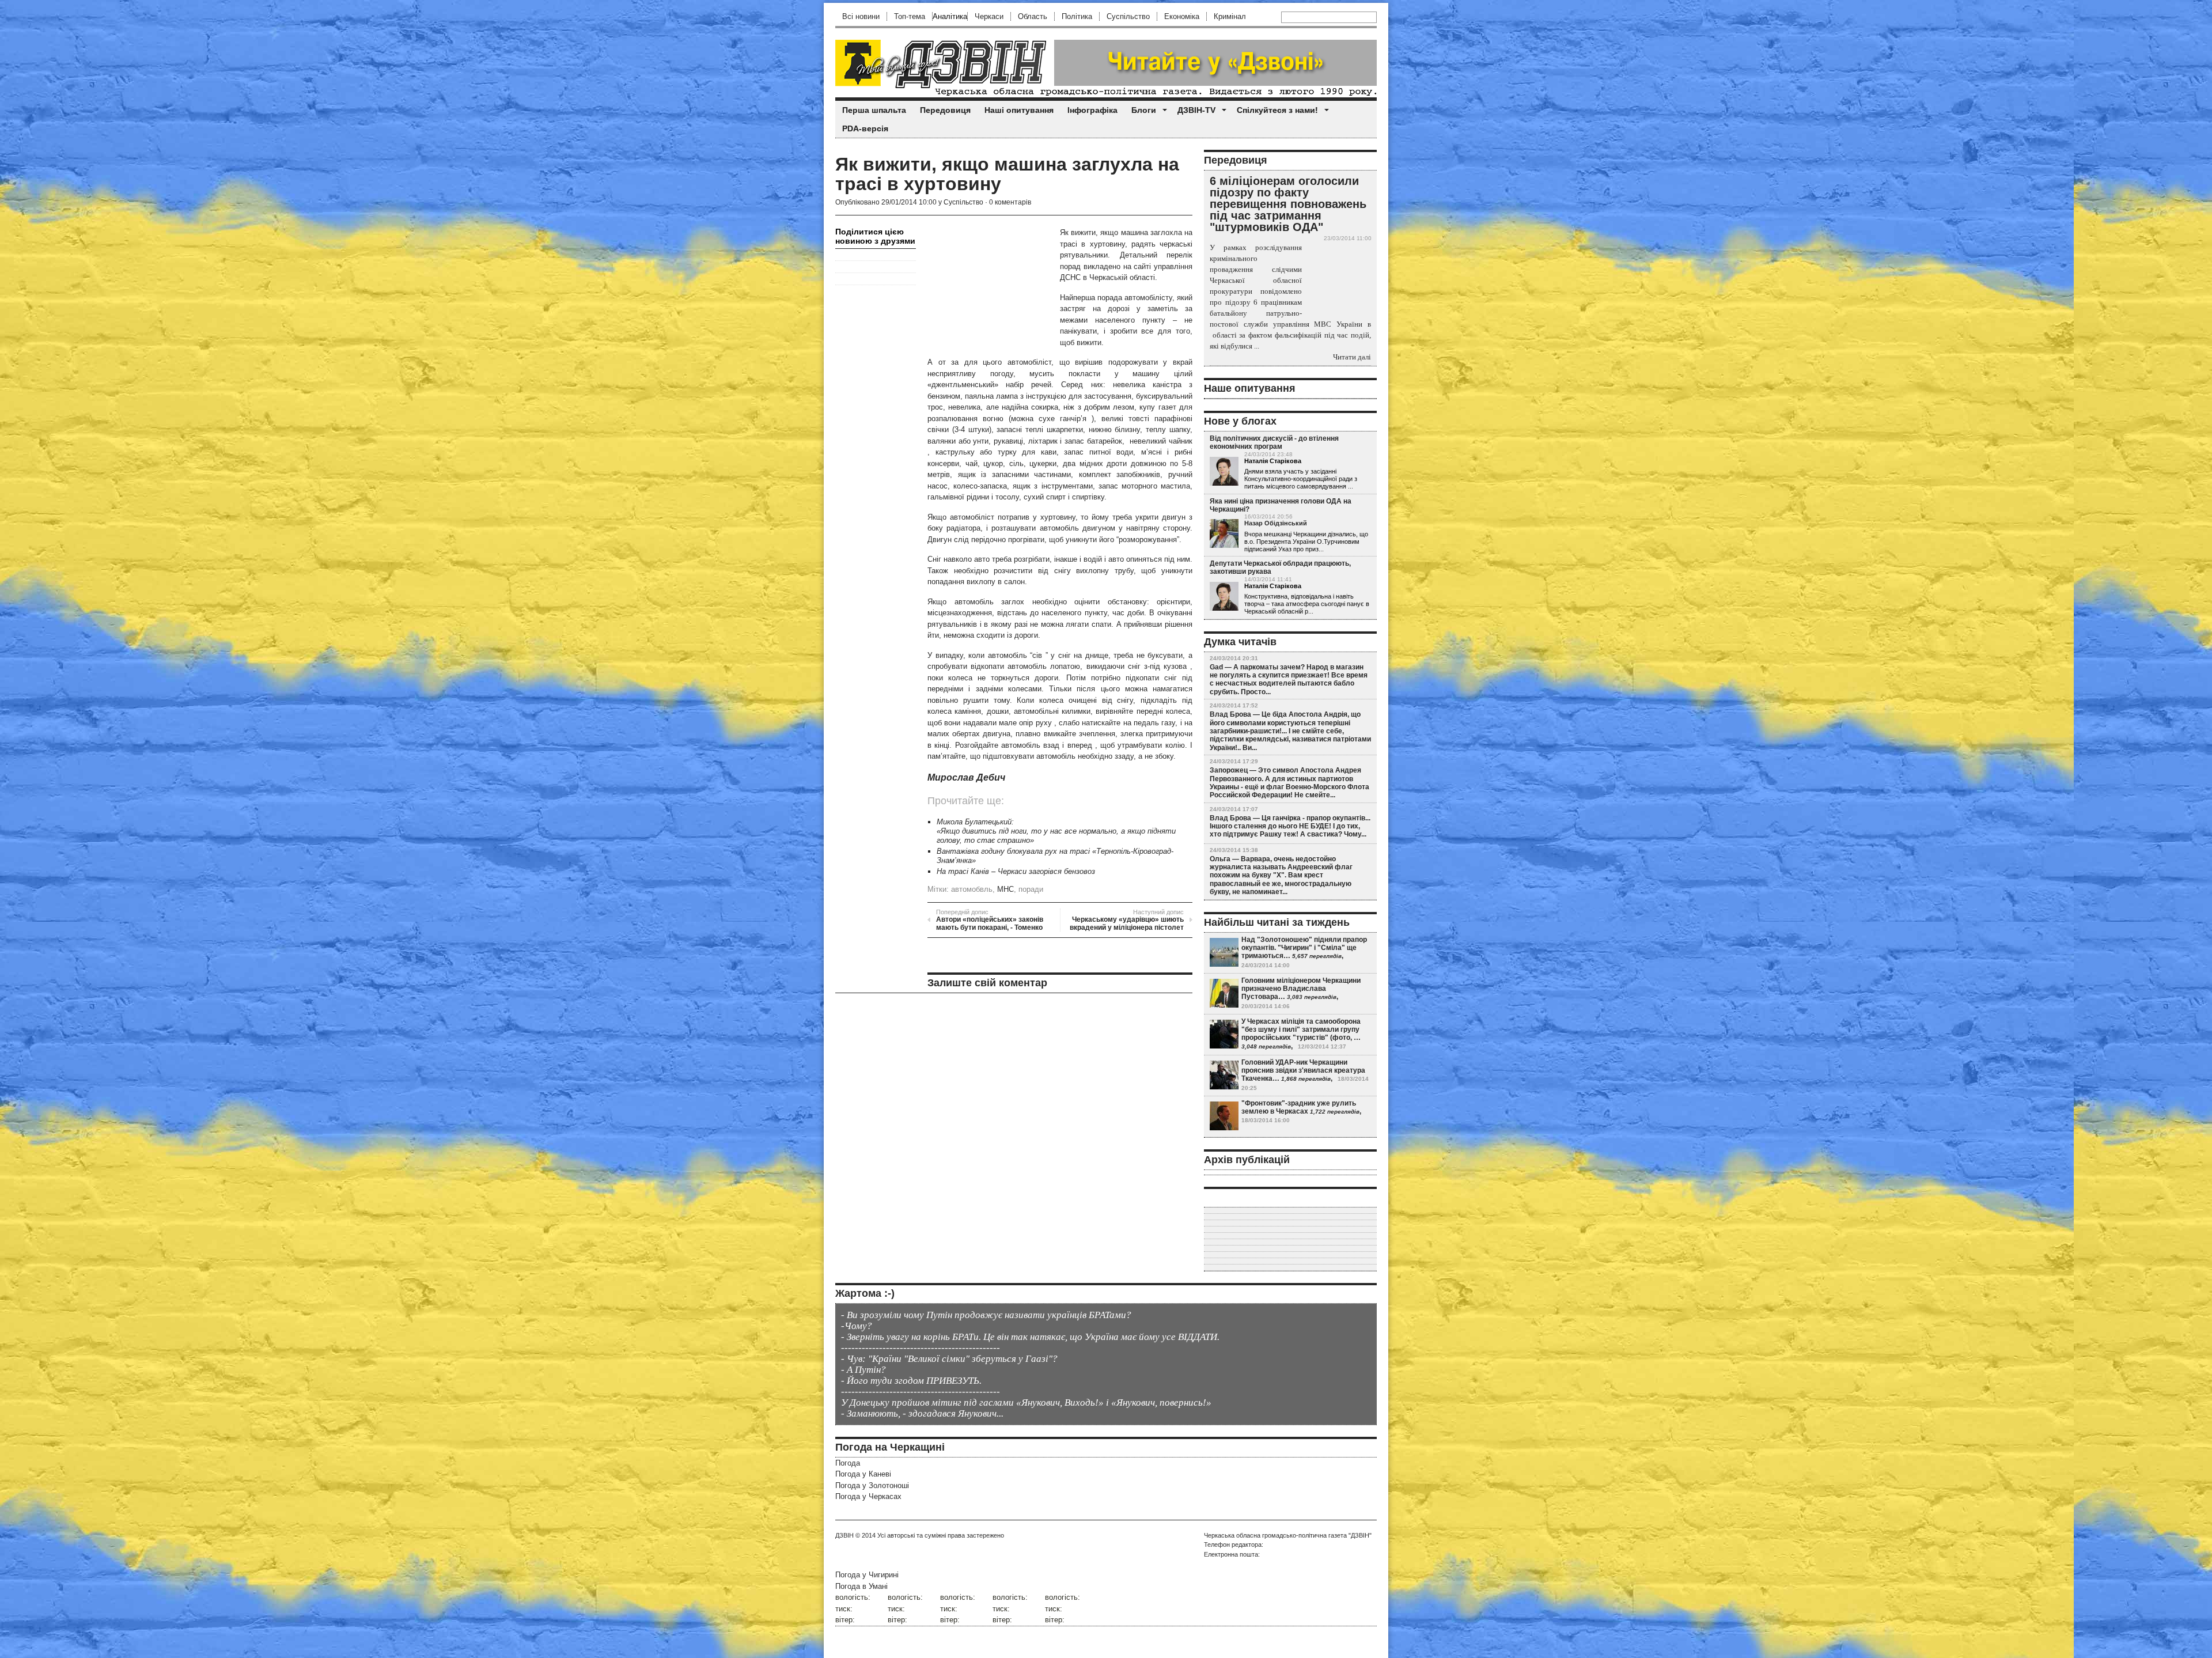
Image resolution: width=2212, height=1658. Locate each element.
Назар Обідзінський (1276, 523)
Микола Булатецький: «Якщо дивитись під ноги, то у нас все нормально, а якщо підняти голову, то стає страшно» (1056, 831)
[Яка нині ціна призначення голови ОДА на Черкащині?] (1224, 534)
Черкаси (989, 16)
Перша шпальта (874, 110)
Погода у (863, 1474)
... (1351, 486)
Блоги (1144, 110)
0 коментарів (1010, 202)
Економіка (1182, 16)
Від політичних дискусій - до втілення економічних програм (1274, 442)
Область (1033, 16)
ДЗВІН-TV (1196, 110)
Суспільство (1128, 16)
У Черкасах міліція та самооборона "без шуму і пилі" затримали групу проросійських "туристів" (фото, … (1301, 1030)
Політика (1077, 16)
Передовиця (945, 110)
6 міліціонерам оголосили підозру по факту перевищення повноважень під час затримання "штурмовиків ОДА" (1288, 204)
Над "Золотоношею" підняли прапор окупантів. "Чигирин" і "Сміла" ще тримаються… (1304, 948)
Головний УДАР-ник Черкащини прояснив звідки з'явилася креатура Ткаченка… (1303, 1071)
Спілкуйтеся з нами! (1277, 110)
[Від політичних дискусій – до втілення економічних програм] (1224, 472)
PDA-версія (865, 128)
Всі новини (861, 16)
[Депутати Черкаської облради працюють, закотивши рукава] (1224, 597)
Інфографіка (1092, 110)
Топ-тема (910, 16)
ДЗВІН (844, 1535)
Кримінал (1230, 16)
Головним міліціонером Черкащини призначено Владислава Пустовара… (1301, 989)
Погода (848, 1463)
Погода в (861, 1586)
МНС (1005, 889)
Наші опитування (1019, 110)
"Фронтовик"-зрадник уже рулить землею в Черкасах (1299, 1107)
